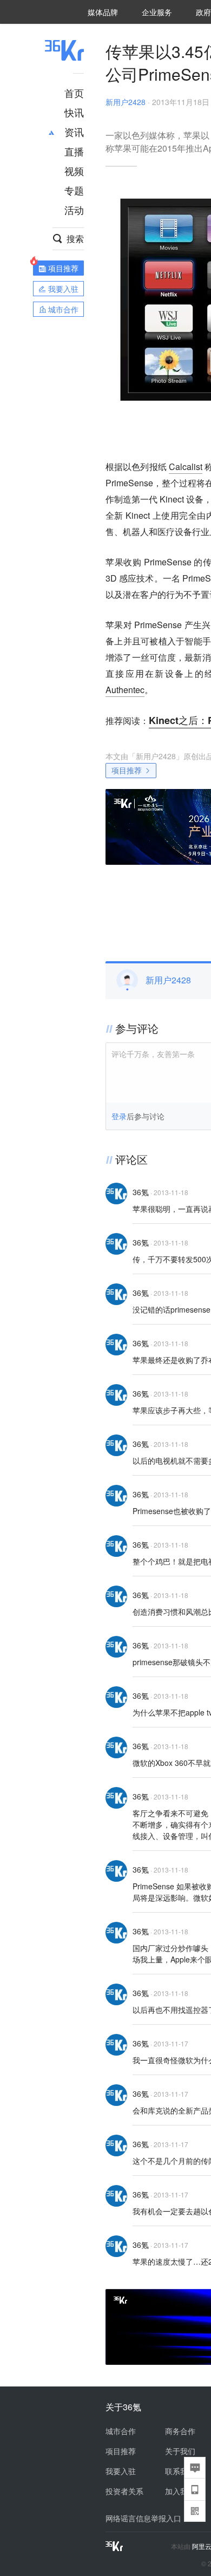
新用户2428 (126, 102)
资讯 (74, 132)
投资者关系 (124, 2491)
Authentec (125, 690)
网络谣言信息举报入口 (143, 2518)
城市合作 (121, 2431)
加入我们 (180, 2491)
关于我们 (180, 2451)
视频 (74, 171)
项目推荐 (127, 770)
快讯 (74, 112)
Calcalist (186, 467)
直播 (74, 151)
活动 (74, 210)
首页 (74, 93)
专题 (74, 190)
